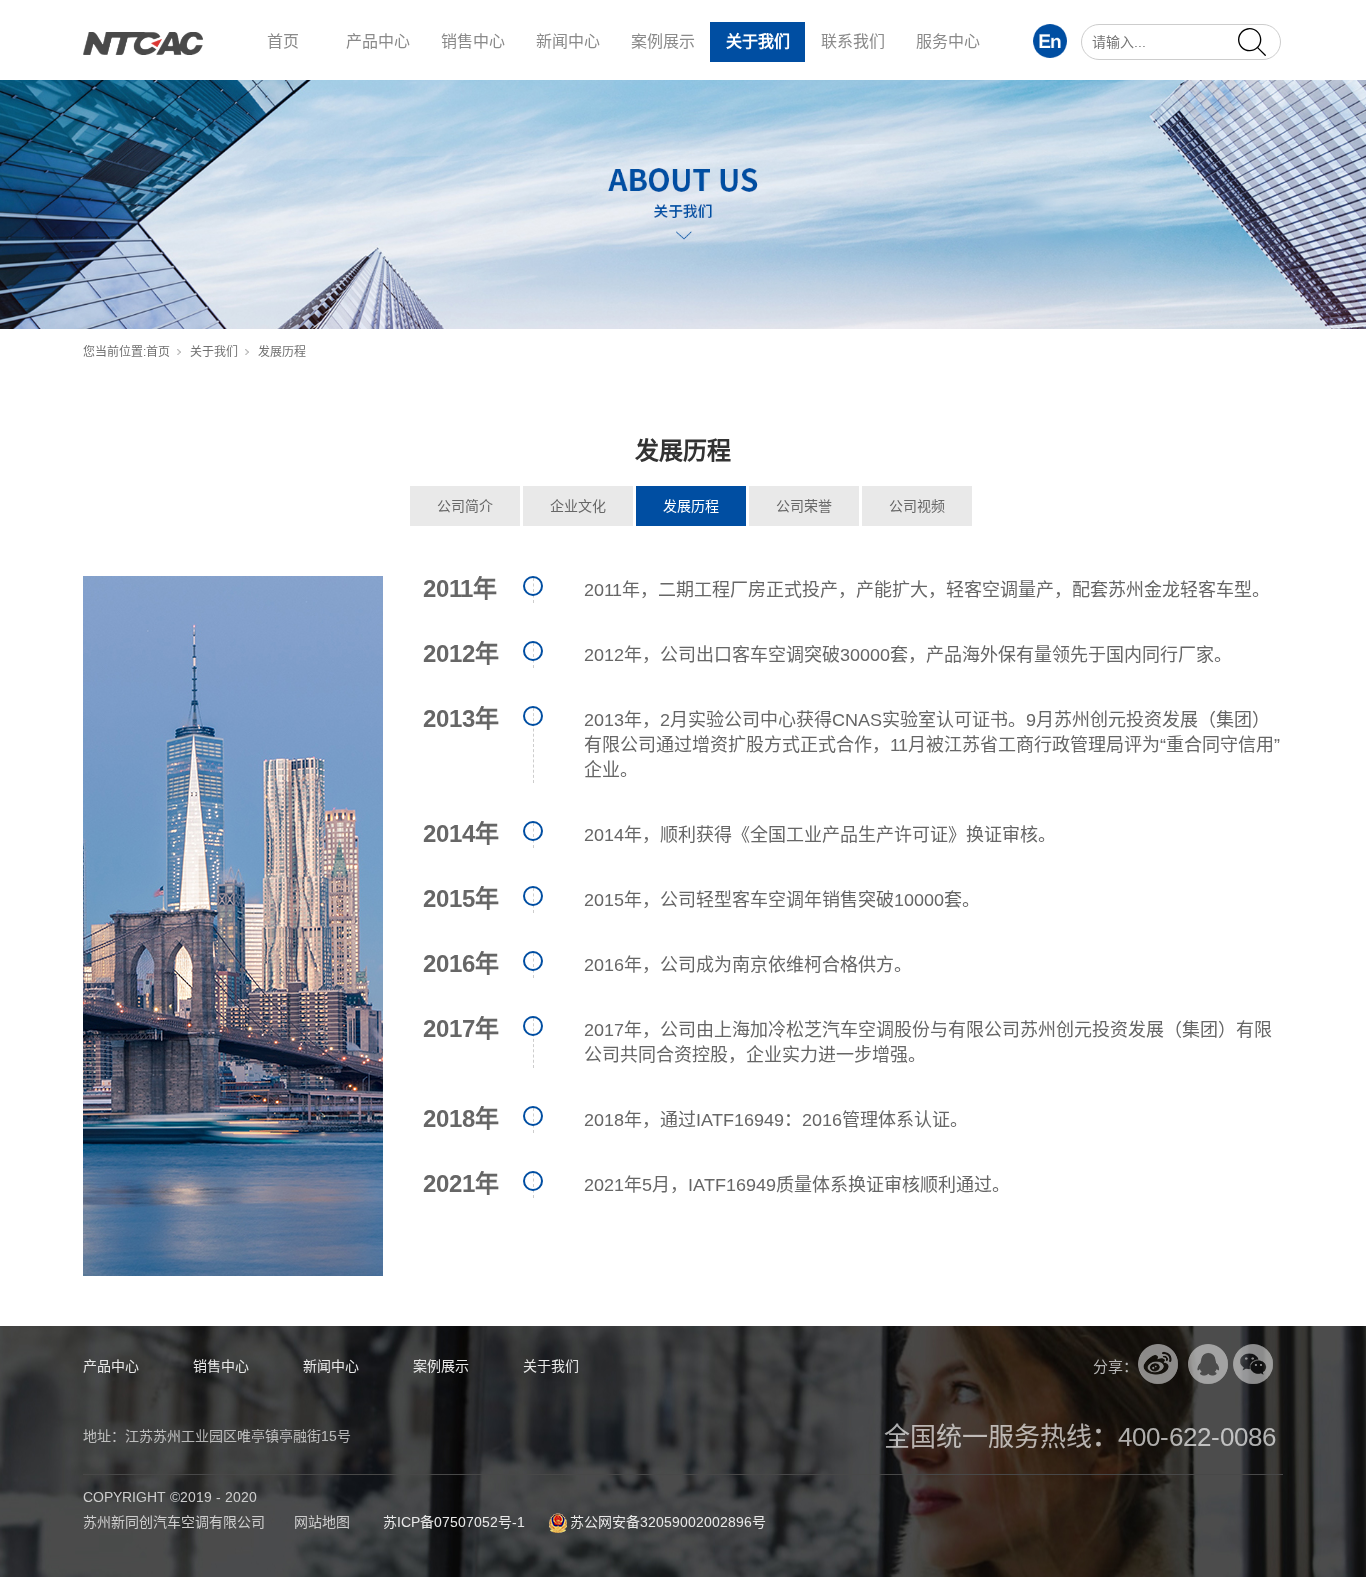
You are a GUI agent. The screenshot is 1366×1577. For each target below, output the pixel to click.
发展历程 (691, 506)
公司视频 (917, 506)
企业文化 (578, 506)
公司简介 (465, 506)
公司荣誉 (804, 506)
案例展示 (663, 41)
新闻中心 (568, 41)
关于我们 (758, 41)
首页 (283, 41)
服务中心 (948, 41)
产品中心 (378, 41)
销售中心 (473, 41)
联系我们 (853, 41)
